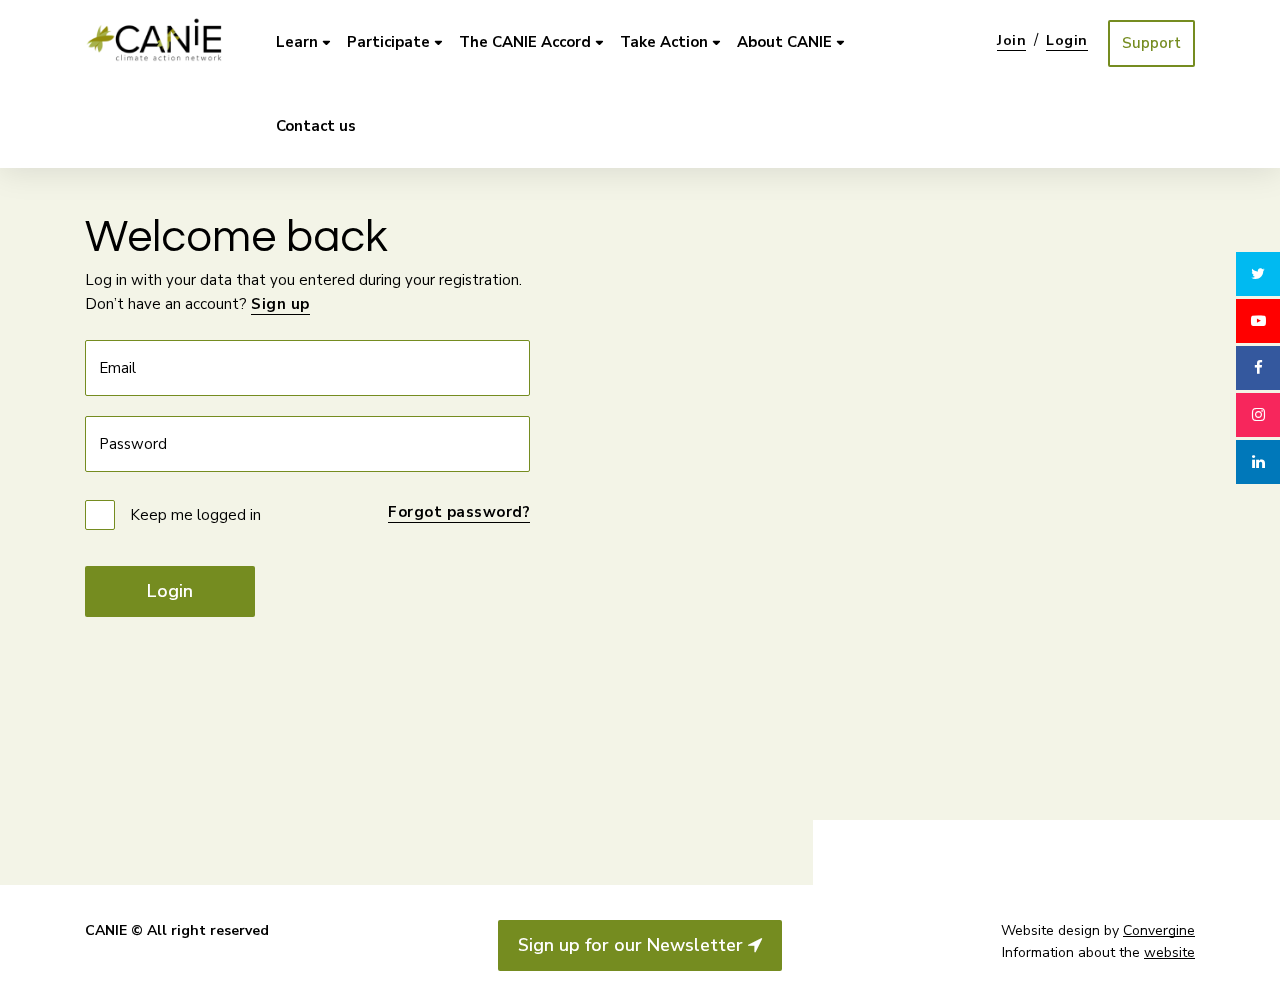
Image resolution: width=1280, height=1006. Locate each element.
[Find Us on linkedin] (1258, 462)
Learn (297, 42)
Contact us (316, 126)
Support (1151, 43)
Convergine (1159, 930)
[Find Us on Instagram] (1258, 415)
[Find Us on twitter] (1258, 274)
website (1169, 952)
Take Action (664, 42)
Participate (388, 42)
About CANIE (784, 42)
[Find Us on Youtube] (1258, 321)
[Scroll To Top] (1258, 974)
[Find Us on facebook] (1258, 368)
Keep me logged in (195, 515)
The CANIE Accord (525, 42)
